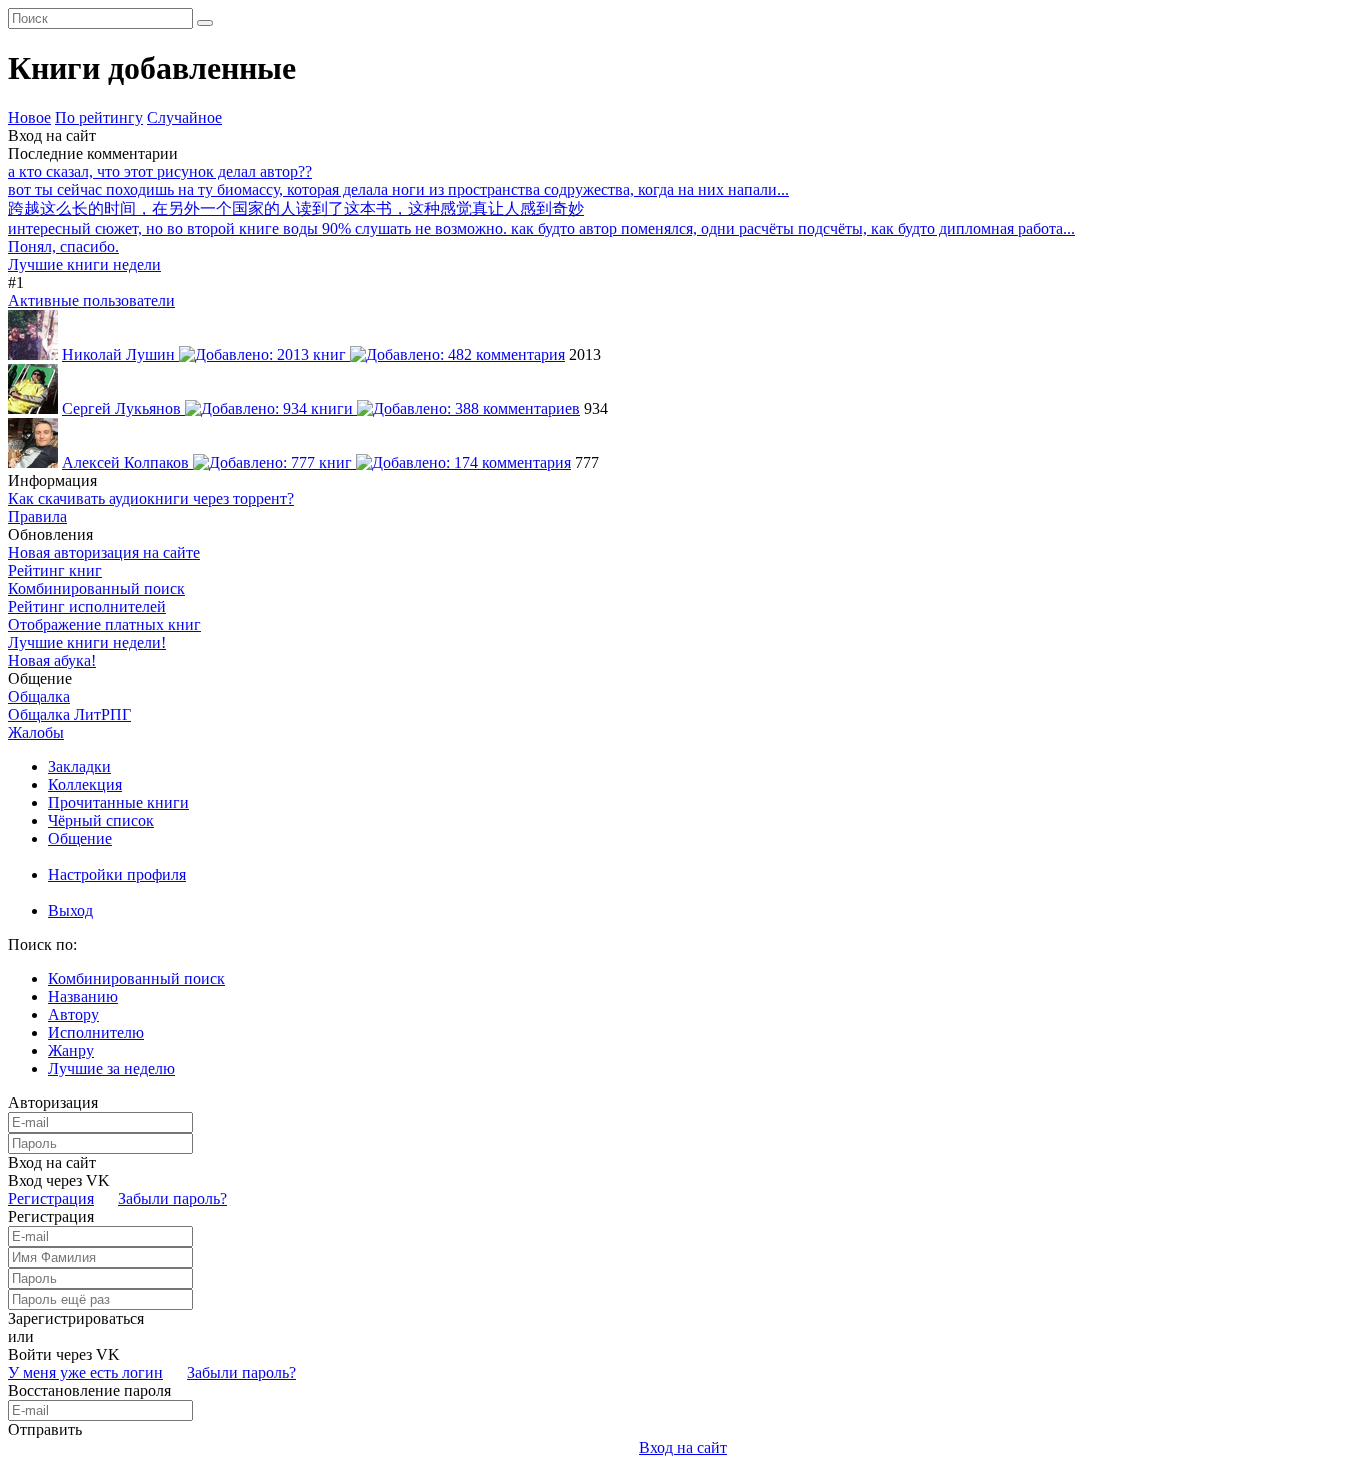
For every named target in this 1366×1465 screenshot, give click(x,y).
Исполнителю (96, 1032)
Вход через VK (59, 1180)
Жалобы (36, 732)
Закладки (79, 766)
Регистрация (51, 1198)
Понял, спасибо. (63, 246)
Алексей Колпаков (127, 462)
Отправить (45, 1429)
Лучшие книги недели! (87, 642)
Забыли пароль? (172, 1198)
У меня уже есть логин (85, 1372)
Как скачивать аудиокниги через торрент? (151, 498)
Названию (83, 996)
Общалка (39, 696)
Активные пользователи (91, 300)
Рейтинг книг (55, 570)
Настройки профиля (117, 874)
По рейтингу (99, 117)
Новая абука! (52, 660)
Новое (29, 117)
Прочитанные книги (118, 802)
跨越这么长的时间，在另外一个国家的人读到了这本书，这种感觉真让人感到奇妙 (296, 208)
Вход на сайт (52, 135)
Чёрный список (101, 820)
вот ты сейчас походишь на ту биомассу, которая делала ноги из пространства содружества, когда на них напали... (398, 189)
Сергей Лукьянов (123, 408)
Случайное (184, 117)
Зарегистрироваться (76, 1318)
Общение (80, 838)
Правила (37, 516)
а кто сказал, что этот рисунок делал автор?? (160, 171)
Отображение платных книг (104, 624)
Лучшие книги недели (84, 264)
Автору (73, 1014)
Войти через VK (64, 1354)
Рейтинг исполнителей (87, 606)
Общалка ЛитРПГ (69, 714)
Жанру (71, 1050)
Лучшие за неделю (111, 1068)
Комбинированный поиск (96, 588)
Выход (70, 910)
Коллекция (85, 784)
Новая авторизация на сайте (104, 552)
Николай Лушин (120, 354)
